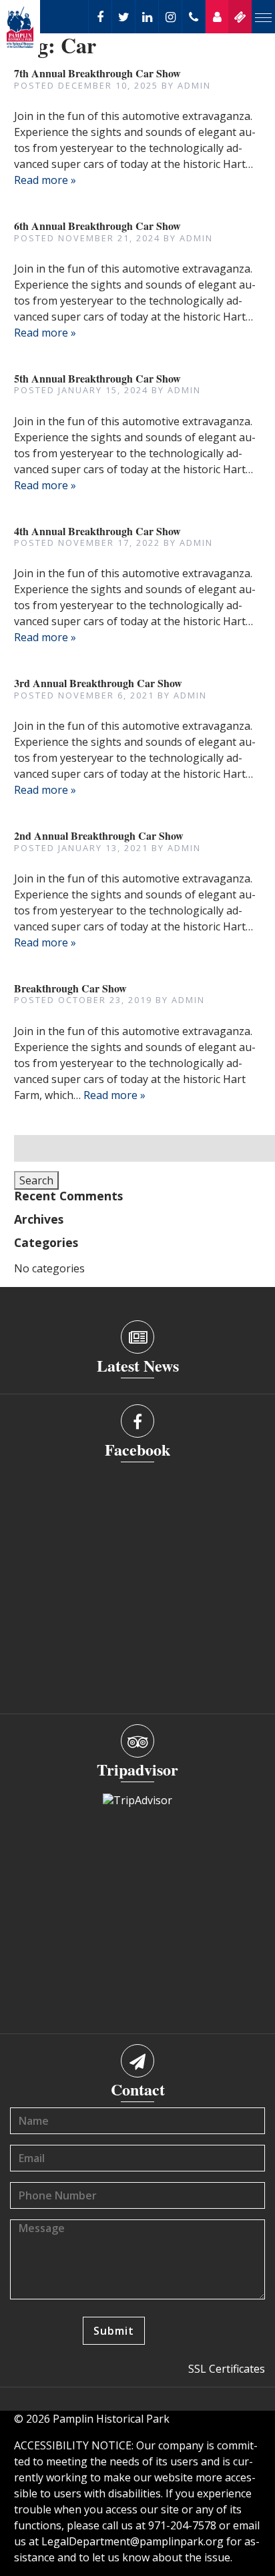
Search (36, 1180)
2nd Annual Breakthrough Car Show (99, 835)
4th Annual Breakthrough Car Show (97, 531)
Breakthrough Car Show (70, 988)
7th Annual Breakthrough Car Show (97, 73)
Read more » (45, 180)
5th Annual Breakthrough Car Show (97, 378)
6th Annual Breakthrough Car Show (97, 226)
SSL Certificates (227, 2369)
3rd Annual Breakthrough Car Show (98, 683)
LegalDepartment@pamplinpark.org (132, 2541)
